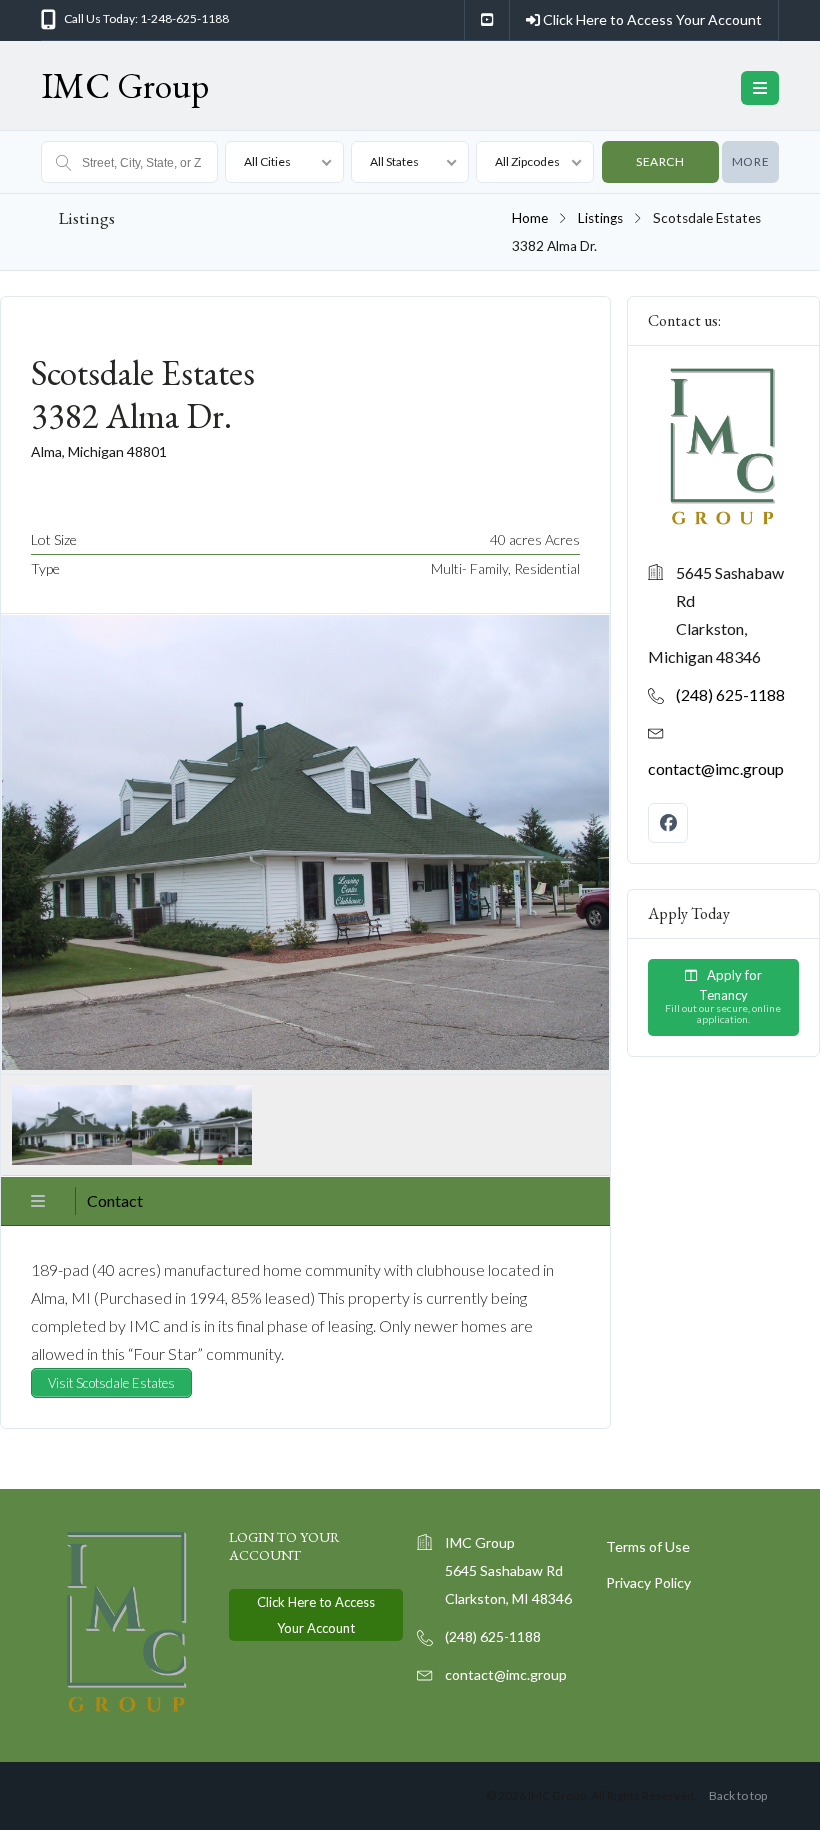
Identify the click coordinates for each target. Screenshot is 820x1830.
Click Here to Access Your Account (651, 19)
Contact (115, 1200)
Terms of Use (648, 1546)
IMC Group (125, 85)
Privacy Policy (648, 1582)
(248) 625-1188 (730, 694)
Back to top (738, 1795)
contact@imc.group (716, 768)
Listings (600, 218)
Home (530, 218)
